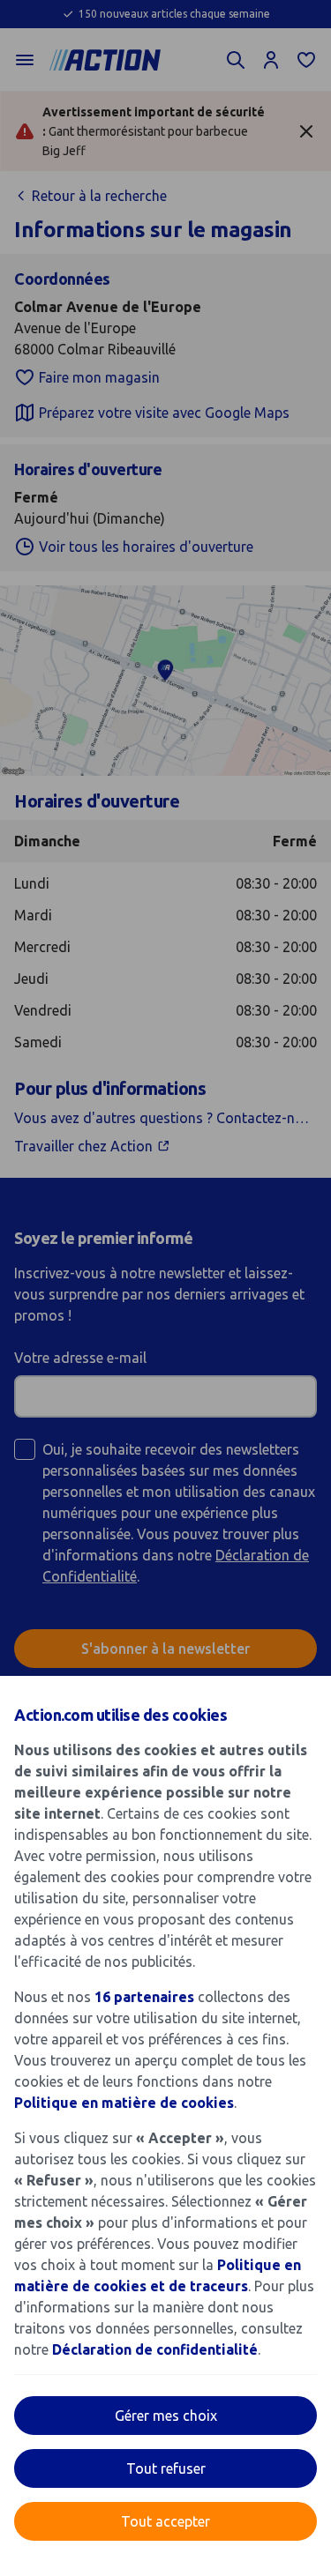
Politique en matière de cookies (124, 2103)
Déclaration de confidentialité (155, 2349)
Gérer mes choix (166, 2416)
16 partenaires (144, 1997)
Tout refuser (166, 2468)
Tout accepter (165, 2521)
